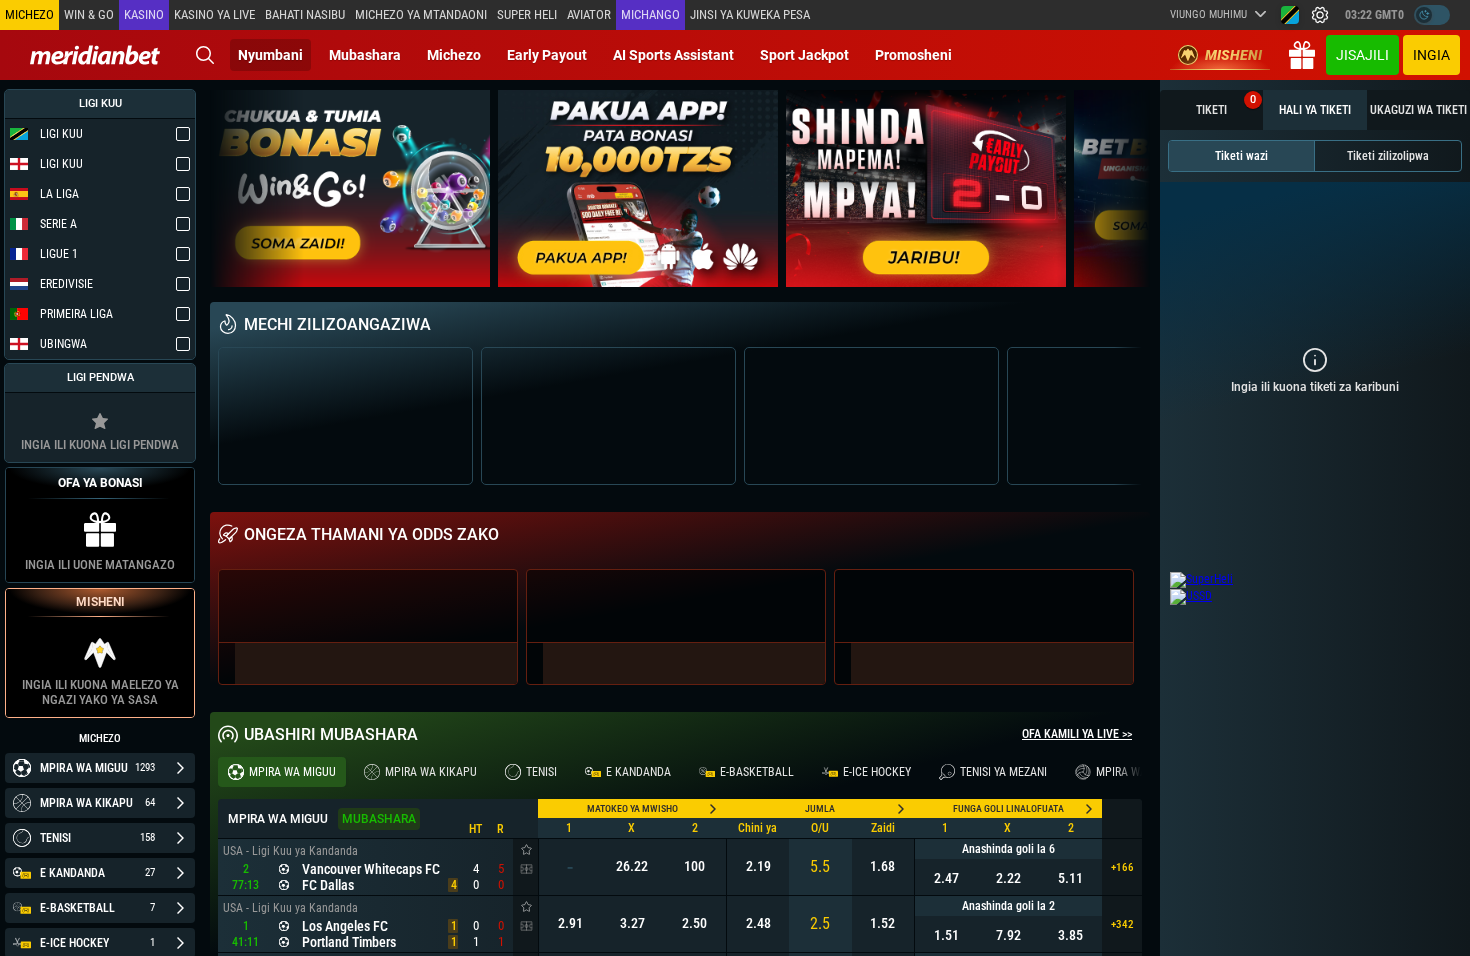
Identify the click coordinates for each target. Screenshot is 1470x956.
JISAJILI (1362, 55)
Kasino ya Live (214, 14)
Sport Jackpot (804, 55)
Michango (650, 14)
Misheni (1233, 55)
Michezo (454, 55)
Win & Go (89, 14)
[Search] (205, 55)
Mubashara (365, 55)
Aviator (589, 14)
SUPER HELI (527, 14)
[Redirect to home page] (95, 55)
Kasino (144, 14)
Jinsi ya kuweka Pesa (750, 14)
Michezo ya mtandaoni (421, 14)
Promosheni (913, 55)
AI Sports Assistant (673, 55)
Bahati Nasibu (305, 14)
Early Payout (547, 55)
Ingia (1431, 55)
